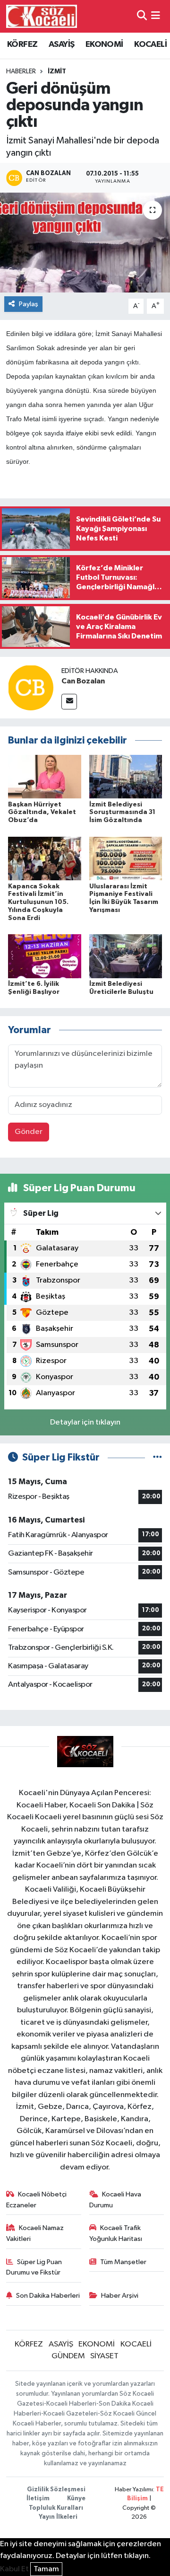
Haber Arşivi (120, 2296)
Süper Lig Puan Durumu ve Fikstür (34, 2267)
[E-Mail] (69, 702)
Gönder (29, 1132)
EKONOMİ (104, 44)
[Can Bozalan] (31, 687)
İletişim (38, 2499)
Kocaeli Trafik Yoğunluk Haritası (116, 2233)
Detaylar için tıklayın (85, 1422)
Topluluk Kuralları (56, 2508)
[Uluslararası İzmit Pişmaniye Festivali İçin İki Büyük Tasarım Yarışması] (126, 858)
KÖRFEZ (22, 44)
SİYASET (104, 2356)
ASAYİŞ (61, 44)
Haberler (21, 71)
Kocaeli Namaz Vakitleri (35, 2233)
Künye (76, 2499)
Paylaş (29, 304)
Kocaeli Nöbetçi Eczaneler (37, 2200)
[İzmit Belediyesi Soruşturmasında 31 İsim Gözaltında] (126, 776)
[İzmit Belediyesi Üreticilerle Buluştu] (126, 956)
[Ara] (142, 16)
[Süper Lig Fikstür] (157, 1457)
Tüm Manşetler (123, 2262)
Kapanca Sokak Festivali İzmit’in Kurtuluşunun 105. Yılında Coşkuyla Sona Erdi (38, 902)
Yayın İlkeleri (58, 2517)
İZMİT (57, 71)
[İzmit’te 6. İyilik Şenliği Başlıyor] (45, 956)
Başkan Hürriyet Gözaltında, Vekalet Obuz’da (42, 813)
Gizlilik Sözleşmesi (56, 2490)
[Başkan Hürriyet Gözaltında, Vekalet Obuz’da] (45, 776)
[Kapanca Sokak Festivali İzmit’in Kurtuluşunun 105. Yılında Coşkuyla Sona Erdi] (45, 858)
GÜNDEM (68, 2356)
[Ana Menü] (156, 16)
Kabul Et (14, 2569)
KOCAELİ (150, 44)
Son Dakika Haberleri (48, 2296)
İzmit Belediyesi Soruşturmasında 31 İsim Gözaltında (122, 813)
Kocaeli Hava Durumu (115, 2200)
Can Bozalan (83, 681)
